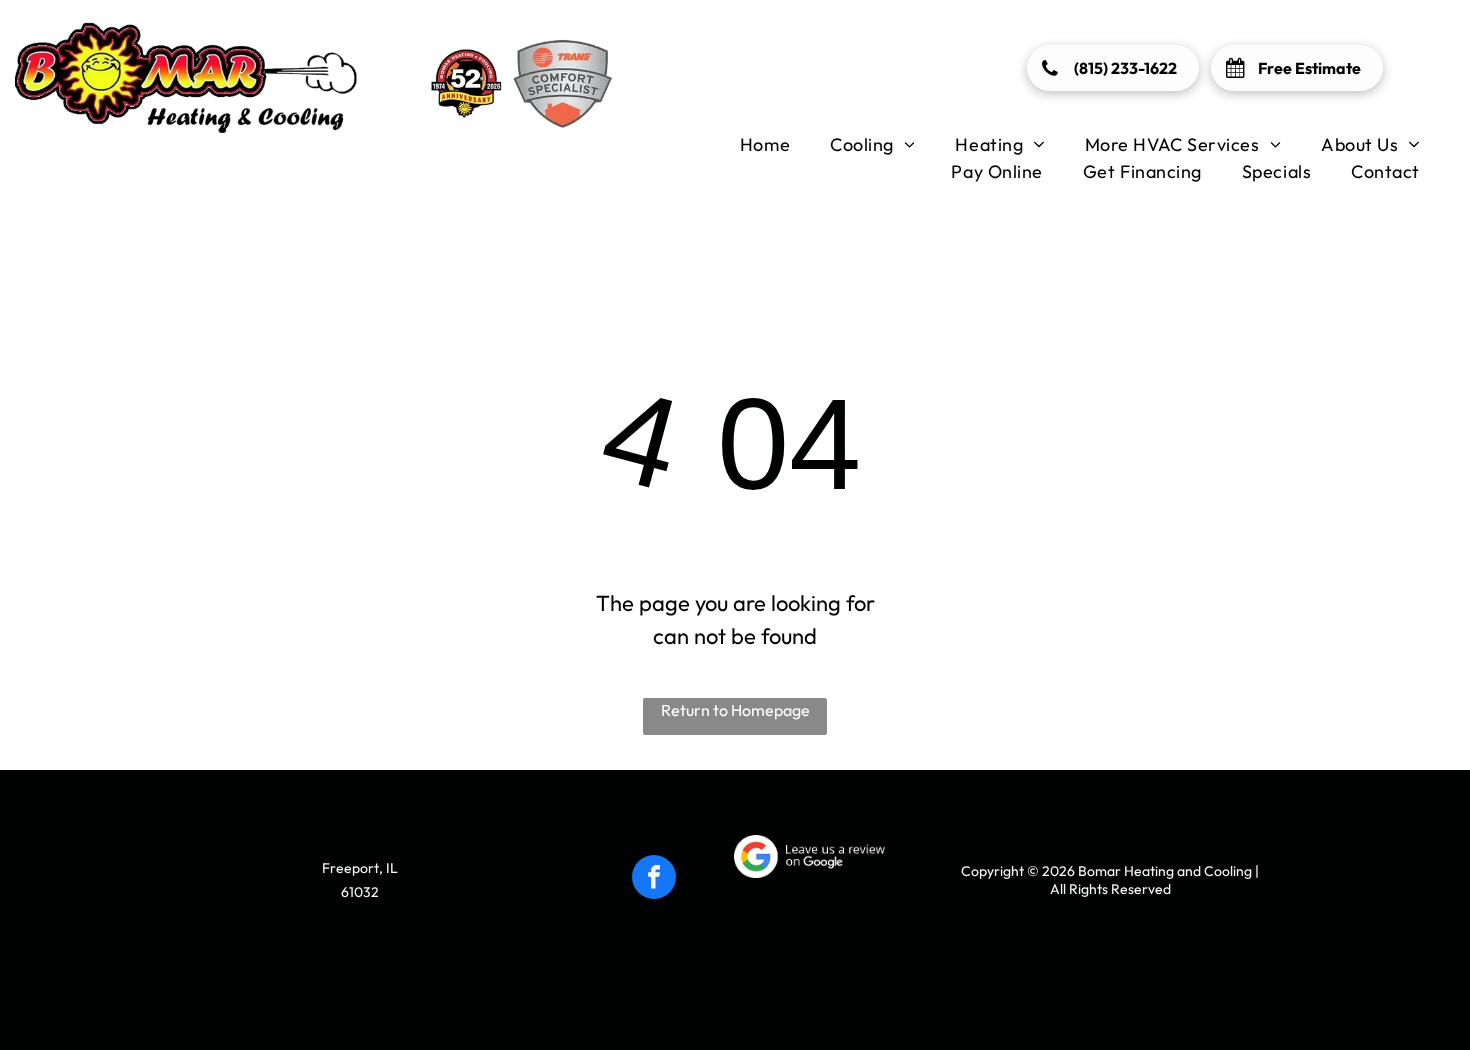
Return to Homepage (735, 710)
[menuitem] (765, 144)
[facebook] (654, 879)
